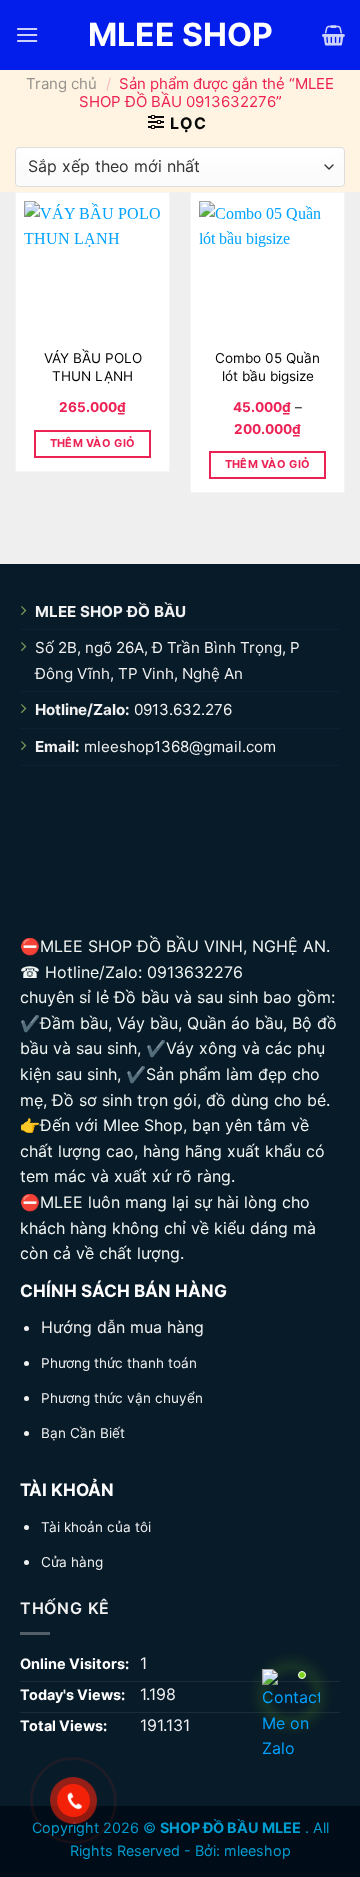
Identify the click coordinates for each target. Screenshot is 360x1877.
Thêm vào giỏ (268, 464)
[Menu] (27, 34)
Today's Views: (74, 1694)
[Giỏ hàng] (333, 35)
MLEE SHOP (180, 35)
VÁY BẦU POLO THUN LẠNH (93, 367)
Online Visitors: (76, 1663)
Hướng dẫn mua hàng (122, 1327)
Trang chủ (61, 83)
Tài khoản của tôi (96, 1527)
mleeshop (257, 1850)
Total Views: (65, 1725)
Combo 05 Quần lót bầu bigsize (267, 367)
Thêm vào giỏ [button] (93, 443)
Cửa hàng (72, 1562)
